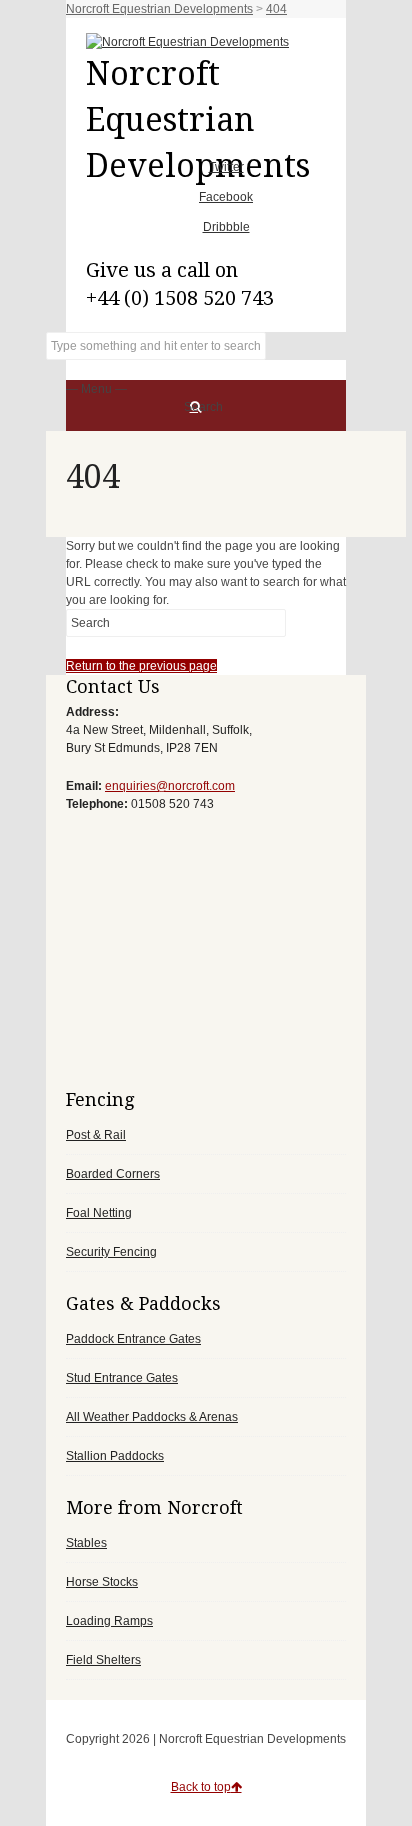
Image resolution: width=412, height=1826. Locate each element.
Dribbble (226, 227)
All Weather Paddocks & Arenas (152, 1417)
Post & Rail (96, 1135)
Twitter (226, 167)
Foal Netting (99, 1213)
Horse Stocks (102, 1582)
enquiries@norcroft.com (170, 786)
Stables (86, 1543)
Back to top (201, 1787)
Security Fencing (111, 1252)
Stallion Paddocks (115, 1456)
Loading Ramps (109, 1621)
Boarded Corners (113, 1174)
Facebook (226, 197)
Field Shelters (103, 1660)
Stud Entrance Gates (122, 1378)
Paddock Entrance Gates (133, 1339)
